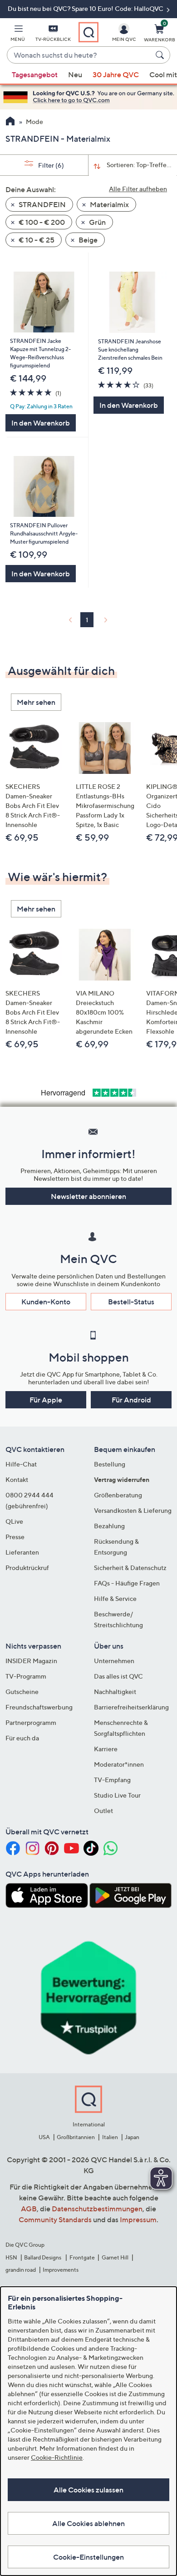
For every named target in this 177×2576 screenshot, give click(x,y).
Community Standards (55, 2219)
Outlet (103, 1811)
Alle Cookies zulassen (88, 2490)
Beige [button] (87, 240)
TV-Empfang (112, 1780)
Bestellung (110, 1464)
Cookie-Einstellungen (88, 2557)
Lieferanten (22, 1552)
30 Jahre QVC (116, 74)
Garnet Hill (115, 2257)
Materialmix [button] (109, 204)
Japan (132, 2137)
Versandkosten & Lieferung (133, 1510)
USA (44, 2137)
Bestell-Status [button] (131, 1302)
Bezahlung (109, 1526)
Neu (75, 74)
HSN (11, 2257)
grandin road (21, 2270)
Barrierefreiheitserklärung (131, 1707)
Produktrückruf (27, 1568)
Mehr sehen (36, 702)
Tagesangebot (35, 74)
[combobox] (79, 55)
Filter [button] (50, 165)
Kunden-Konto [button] (46, 1302)
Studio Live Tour (117, 1795)
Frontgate (82, 2257)
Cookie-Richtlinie (57, 2457)
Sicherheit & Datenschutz (130, 1568)
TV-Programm (26, 1676)
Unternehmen (114, 1661)
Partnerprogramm (31, 1722)
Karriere (106, 1749)
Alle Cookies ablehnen (88, 2523)
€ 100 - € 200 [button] (41, 222)
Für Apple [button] (46, 1400)
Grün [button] (97, 222)
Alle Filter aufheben (138, 189)
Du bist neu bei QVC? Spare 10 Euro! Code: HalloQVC (86, 8)
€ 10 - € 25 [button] (36, 240)
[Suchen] (161, 55)
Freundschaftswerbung (39, 1707)
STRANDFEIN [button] (42, 204)
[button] (18, 35)
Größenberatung (118, 1495)
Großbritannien (76, 2137)
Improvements (61, 2270)
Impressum (138, 2219)
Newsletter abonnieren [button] (88, 1196)
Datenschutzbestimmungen (97, 2209)
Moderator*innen (119, 1764)
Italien (110, 2137)
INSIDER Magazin (31, 1661)
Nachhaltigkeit (115, 1692)
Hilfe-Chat (21, 1464)
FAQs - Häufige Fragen (127, 1583)
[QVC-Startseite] (10, 122)
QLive (14, 1521)
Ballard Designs (43, 2257)
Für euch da (22, 1738)
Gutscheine (22, 1692)
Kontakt (17, 1479)
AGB (29, 2209)
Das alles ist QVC (118, 1676)
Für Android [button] (131, 1400)
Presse (15, 1537)
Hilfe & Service (115, 1598)
